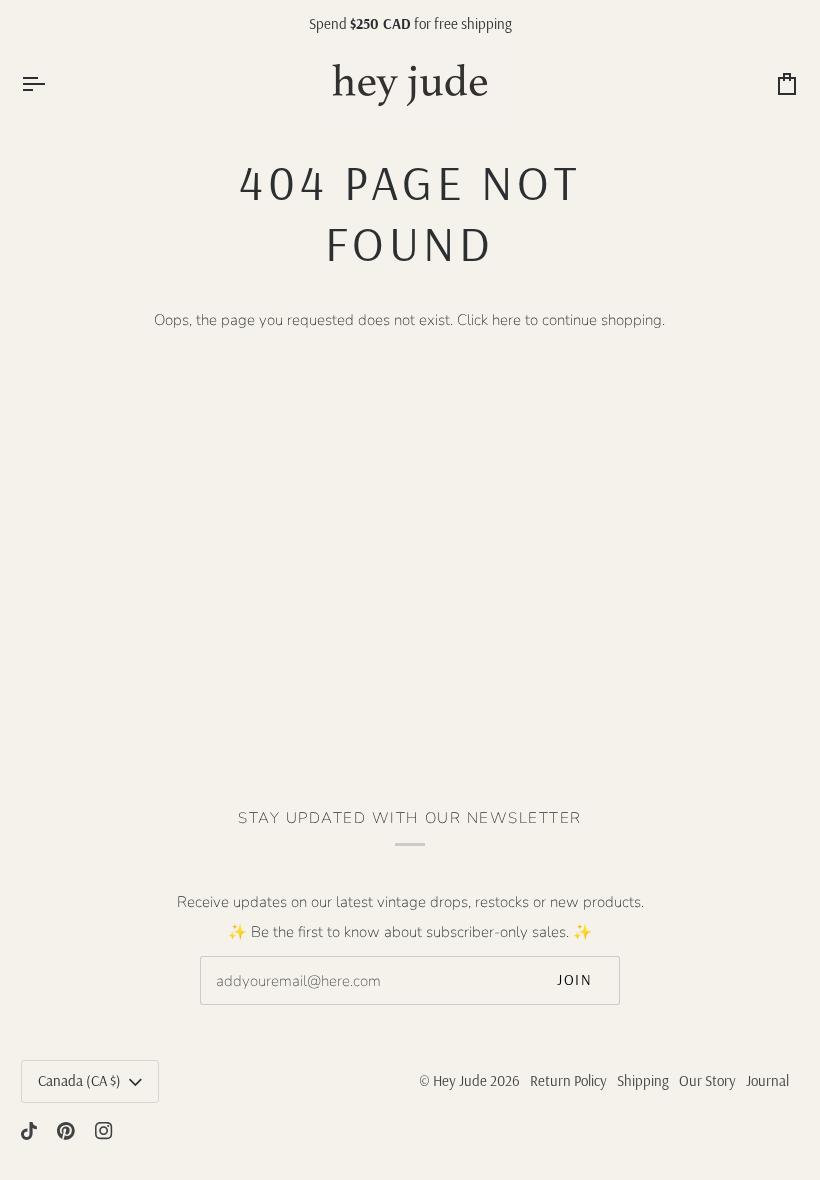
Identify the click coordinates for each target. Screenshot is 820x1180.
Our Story (707, 1080)
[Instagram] (104, 1131)
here (506, 320)
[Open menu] (51, 84)
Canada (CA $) (79, 1080)
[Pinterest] (66, 1131)
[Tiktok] (29, 1131)
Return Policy (568, 1080)
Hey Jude (460, 1080)
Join (574, 979)
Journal (767, 1080)
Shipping (643, 1080)
